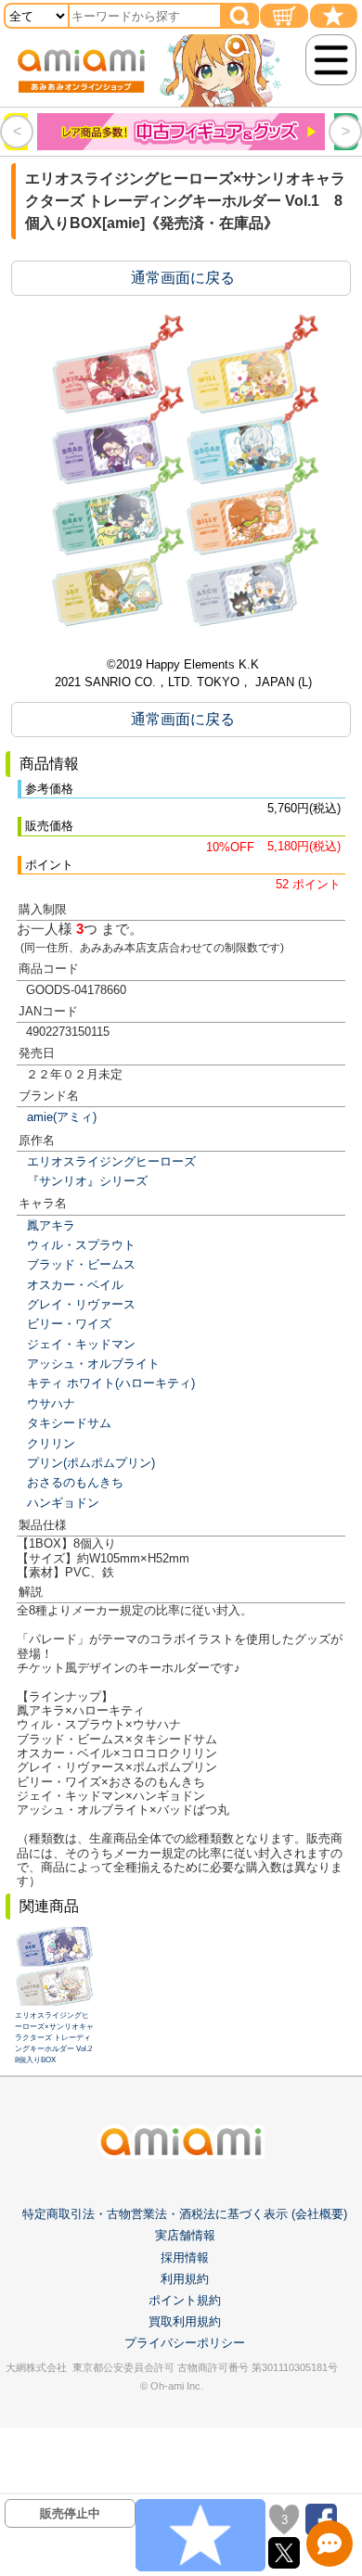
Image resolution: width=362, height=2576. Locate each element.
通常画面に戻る (183, 278)
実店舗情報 (185, 2235)
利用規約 (185, 2279)
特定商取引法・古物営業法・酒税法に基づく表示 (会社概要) (185, 2214)
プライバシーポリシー (185, 2343)
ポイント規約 (185, 2300)
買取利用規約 (185, 2321)
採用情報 (185, 2257)
